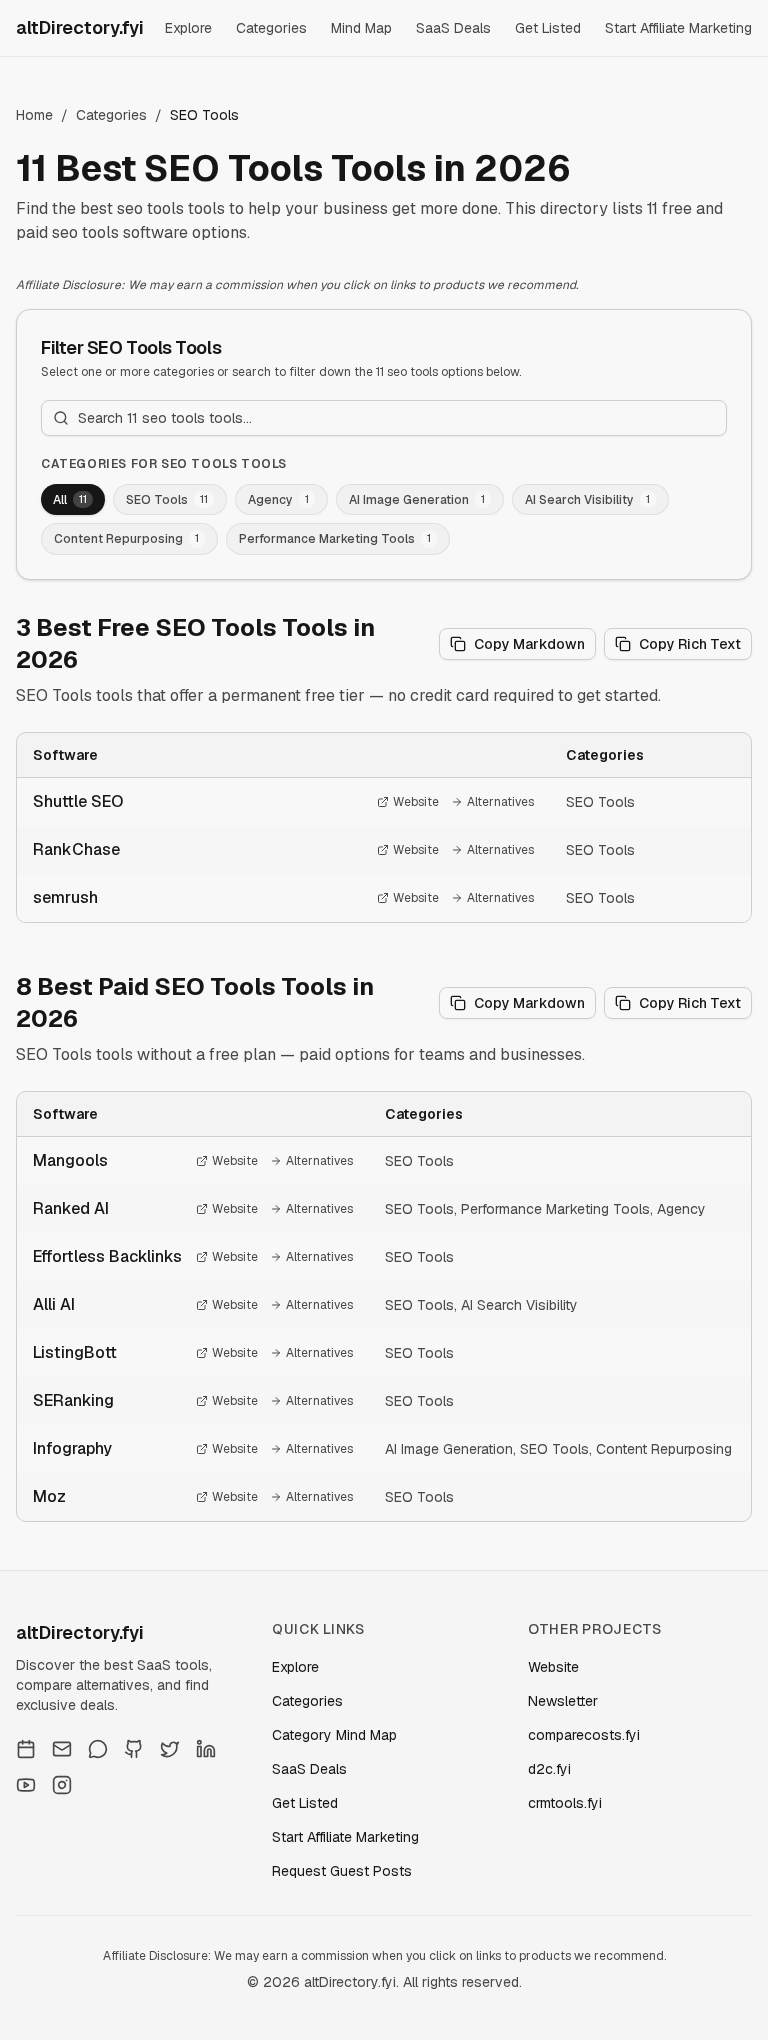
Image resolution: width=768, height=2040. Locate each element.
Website (416, 802)
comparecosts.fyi (584, 1735)
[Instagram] (62, 1785)
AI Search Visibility (519, 1305)
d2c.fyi (549, 1769)
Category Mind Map (334, 1735)
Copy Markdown (529, 644)
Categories (271, 28)
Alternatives (500, 802)
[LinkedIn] (206, 1749)
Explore (188, 28)
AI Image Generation (449, 1449)
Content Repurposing (664, 1449)
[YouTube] (26, 1785)
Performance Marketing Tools (555, 1209)
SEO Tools (600, 802)
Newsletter (563, 1701)
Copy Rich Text (690, 644)
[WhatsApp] (98, 1749)
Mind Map (361, 28)
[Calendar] (26, 1749)
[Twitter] (170, 1749)
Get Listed (548, 28)
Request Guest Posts (342, 1871)
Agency (681, 1209)
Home (34, 115)
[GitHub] (134, 1749)
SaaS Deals (453, 28)
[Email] (62, 1749)
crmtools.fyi (565, 1803)
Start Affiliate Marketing (678, 28)
